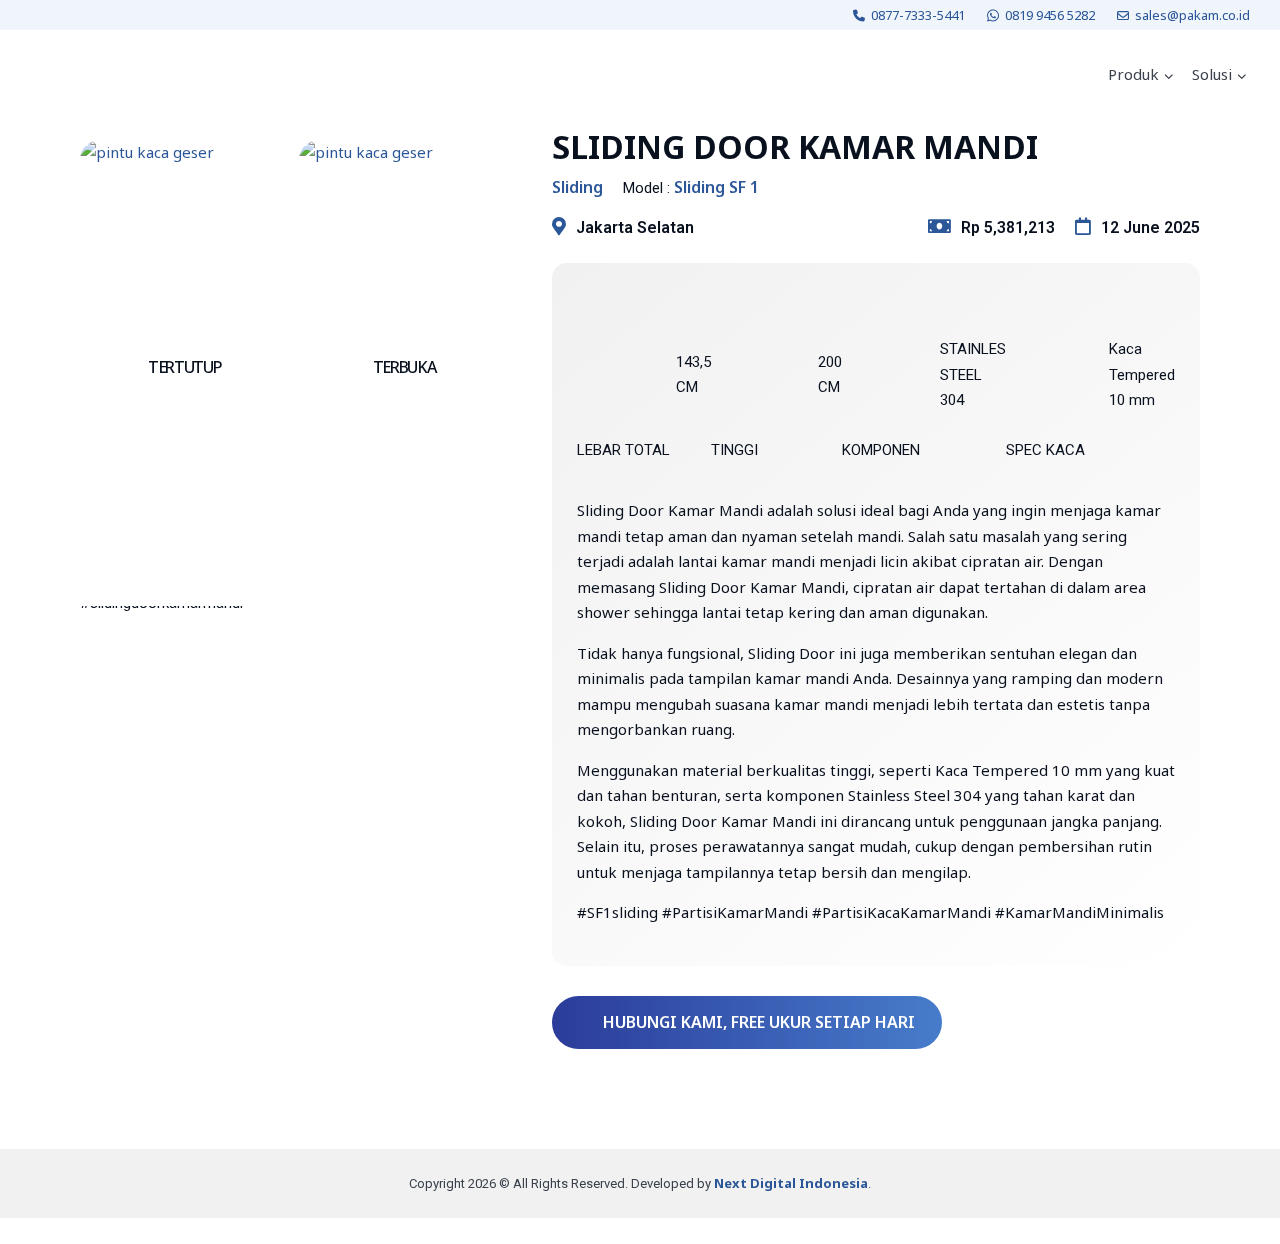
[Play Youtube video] (296, 727)
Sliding (577, 187)
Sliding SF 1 (716, 187)
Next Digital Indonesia (791, 1183)
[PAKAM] (84, 75)
